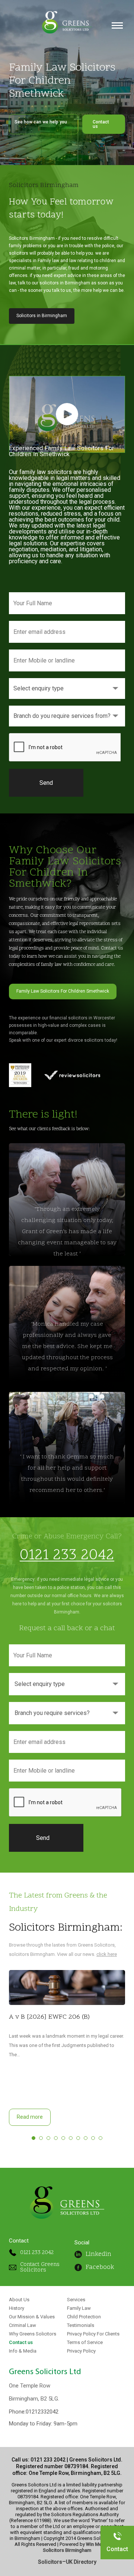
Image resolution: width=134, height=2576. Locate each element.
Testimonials (81, 2325)
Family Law (79, 2308)
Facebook (100, 2267)
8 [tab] (86, 2138)
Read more (30, 2117)
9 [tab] (93, 2138)
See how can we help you (41, 124)
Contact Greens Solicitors (40, 2267)
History (17, 2308)
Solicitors (50, 2562)
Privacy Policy (81, 2351)
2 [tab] (41, 2138)
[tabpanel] (67, 2048)
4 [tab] (56, 2138)
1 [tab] (33, 2138)
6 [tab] (71, 2138)
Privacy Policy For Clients (93, 2334)
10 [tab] (100, 2138)
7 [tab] (78, 2138)
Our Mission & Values (32, 2317)
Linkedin (98, 2254)
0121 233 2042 (67, 1556)
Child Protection (84, 2317)
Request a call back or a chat (67, 1628)
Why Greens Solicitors (33, 2334)
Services (76, 2300)
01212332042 (42, 2412)
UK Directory (81, 2562)
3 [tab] (48, 2138)
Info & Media (23, 2351)
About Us (19, 2300)
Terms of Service (85, 2343)
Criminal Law (23, 2325)
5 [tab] (63, 2138)
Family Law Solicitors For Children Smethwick (63, 991)
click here (107, 1954)
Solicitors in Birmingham (42, 316)
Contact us (101, 124)
